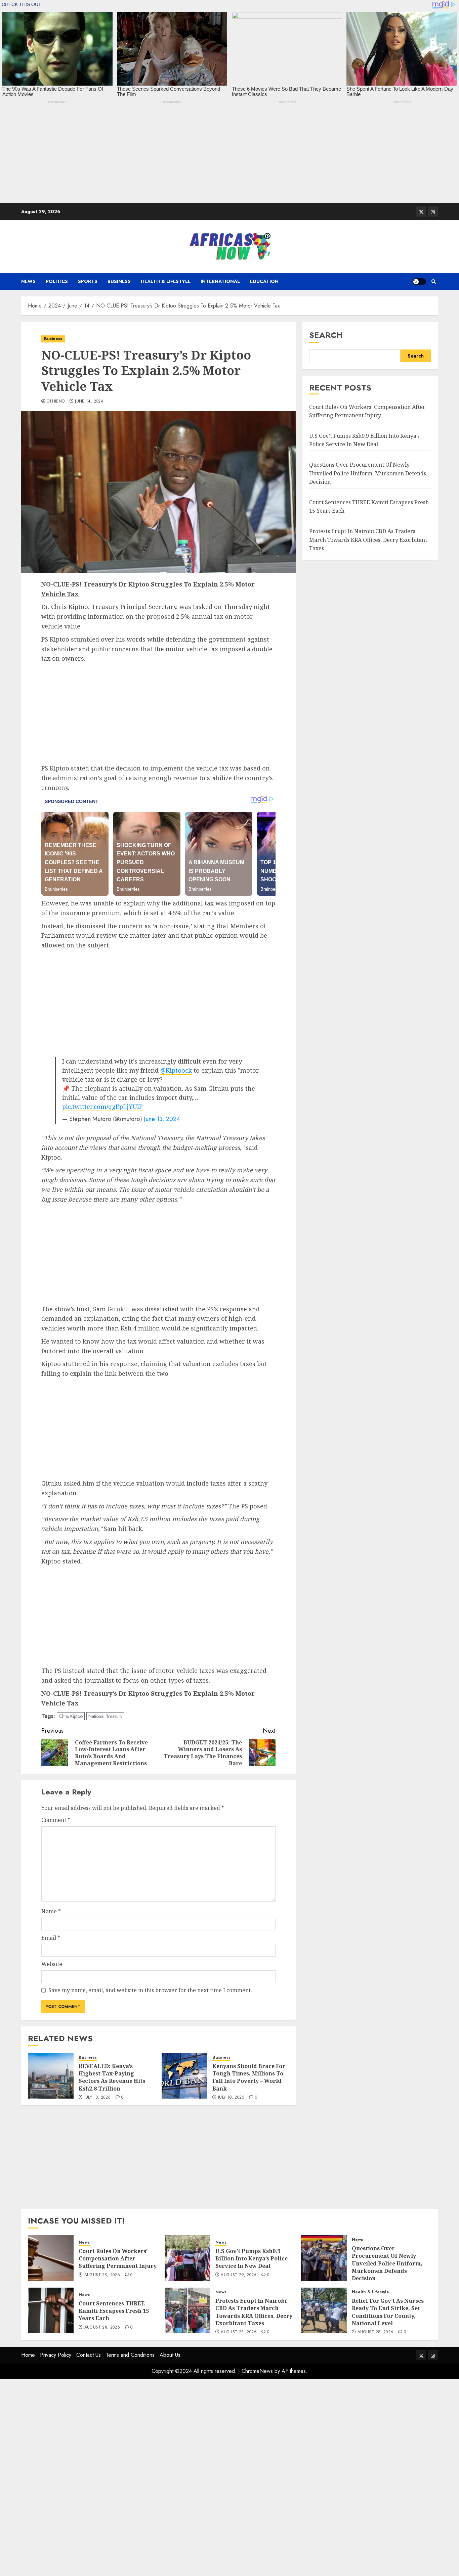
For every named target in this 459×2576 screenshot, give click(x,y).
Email (51, 1938)
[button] (434, 282)
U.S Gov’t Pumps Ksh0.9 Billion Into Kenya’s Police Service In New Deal (252, 2259)
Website (52, 1964)
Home (28, 2355)
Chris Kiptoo (71, 1716)
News (28, 281)
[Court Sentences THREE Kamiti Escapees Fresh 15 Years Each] (51, 2310)
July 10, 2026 (98, 2098)
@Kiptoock (176, 1070)
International (220, 281)
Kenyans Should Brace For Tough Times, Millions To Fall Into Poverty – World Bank (249, 2077)
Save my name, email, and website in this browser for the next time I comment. (150, 1990)
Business (119, 281)
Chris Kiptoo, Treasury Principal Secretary (114, 607)
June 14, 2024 (89, 402)
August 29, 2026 (102, 2275)
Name (51, 1911)
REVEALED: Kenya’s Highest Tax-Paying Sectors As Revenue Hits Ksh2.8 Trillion (112, 2077)
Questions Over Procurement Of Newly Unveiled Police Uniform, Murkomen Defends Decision (368, 473)
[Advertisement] (202, 156)
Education (264, 281)
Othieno (56, 402)
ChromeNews (257, 2371)
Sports (88, 281)
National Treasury (105, 1716)
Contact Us (89, 2355)
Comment (56, 1820)
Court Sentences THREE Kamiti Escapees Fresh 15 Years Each (114, 2311)
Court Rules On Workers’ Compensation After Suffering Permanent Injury (118, 2259)
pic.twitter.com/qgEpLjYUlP (102, 1107)
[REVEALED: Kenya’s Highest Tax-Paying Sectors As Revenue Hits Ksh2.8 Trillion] (51, 2076)
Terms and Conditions (130, 2355)
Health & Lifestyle (166, 281)
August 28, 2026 (102, 2328)
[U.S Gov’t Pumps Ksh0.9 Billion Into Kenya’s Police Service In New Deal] (187, 2258)
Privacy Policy (56, 2355)
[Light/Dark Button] (419, 282)
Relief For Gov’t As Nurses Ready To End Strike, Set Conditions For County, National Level (388, 2312)
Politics (57, 281)
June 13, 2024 (162, 1119)
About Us (170, 2355)
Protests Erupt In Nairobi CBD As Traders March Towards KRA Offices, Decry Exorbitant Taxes (368, 540)
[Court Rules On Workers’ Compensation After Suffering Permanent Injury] (51, 2258)
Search (326, 335)
